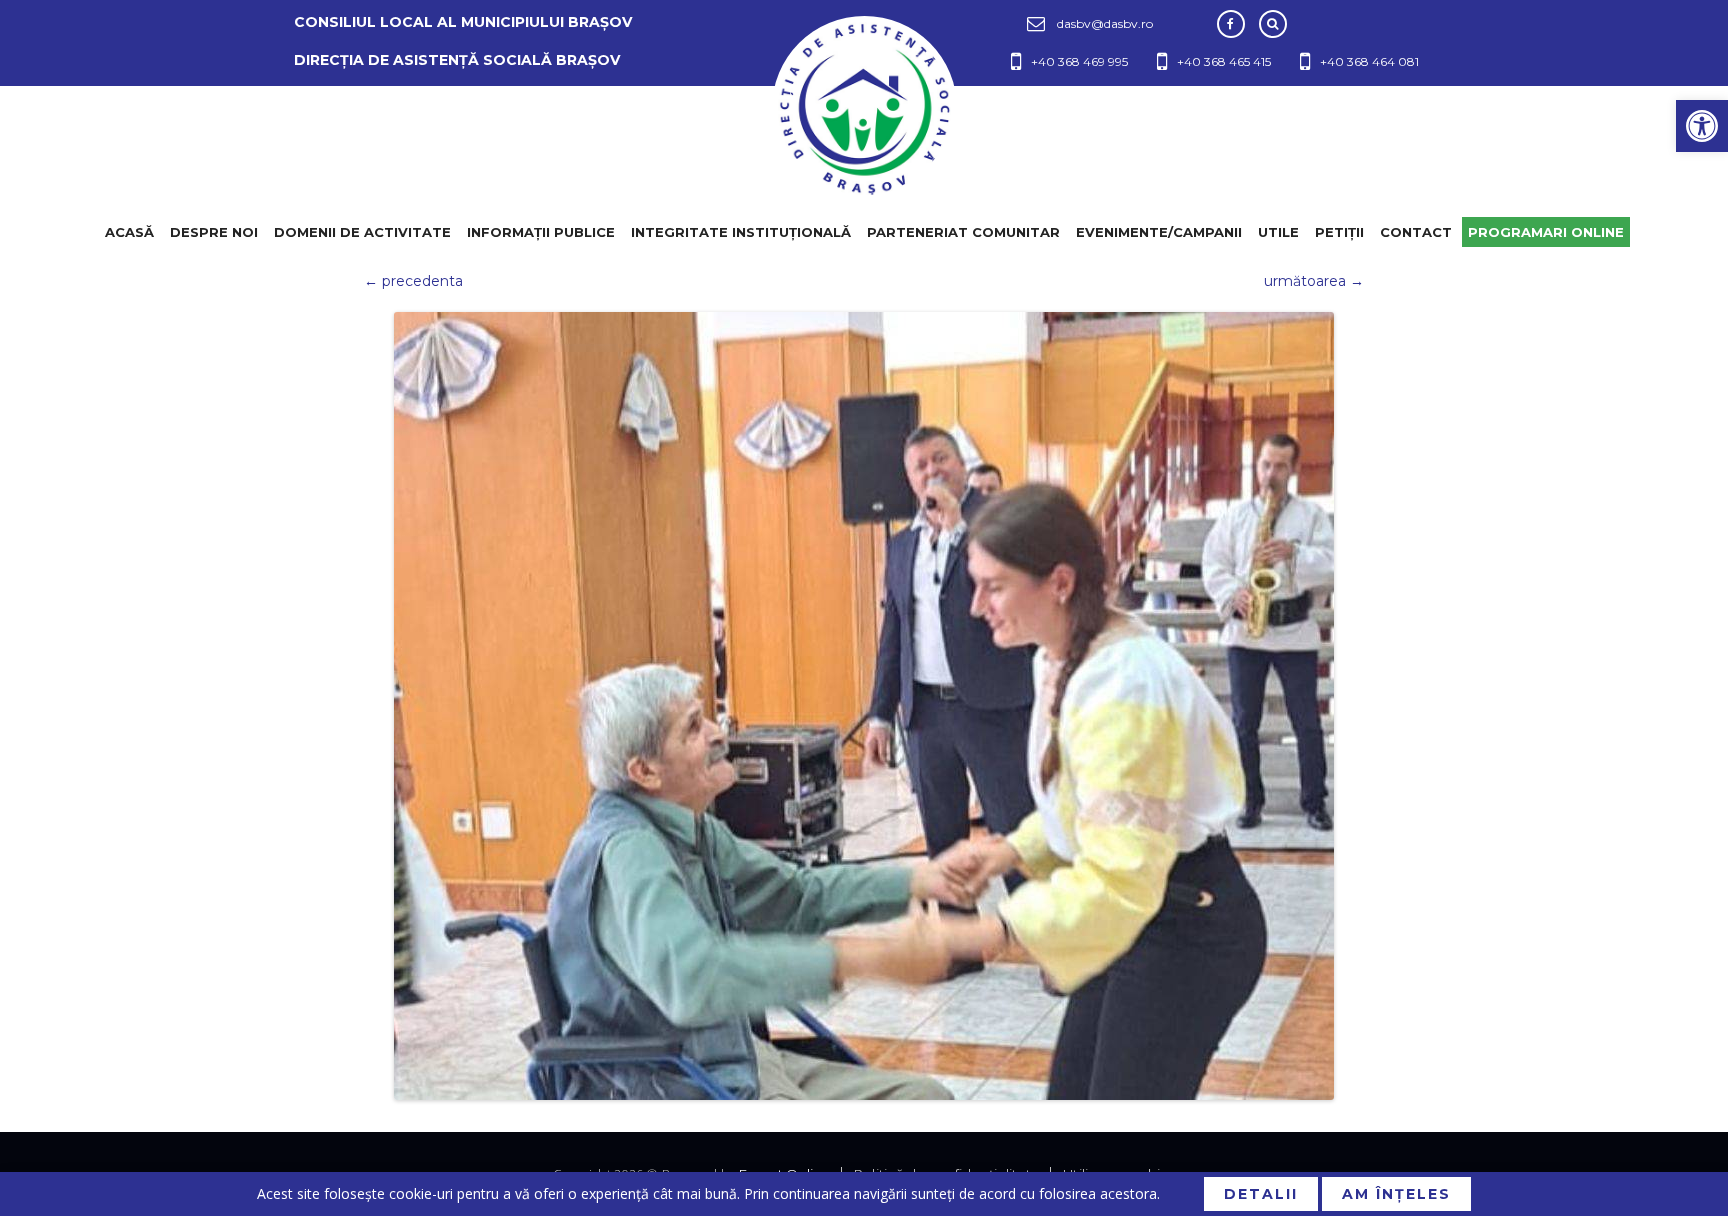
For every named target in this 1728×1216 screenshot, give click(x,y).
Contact (1416, 232)
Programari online (1546, 232)
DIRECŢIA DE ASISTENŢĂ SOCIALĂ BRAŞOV (457, 60)
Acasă (129, 232)
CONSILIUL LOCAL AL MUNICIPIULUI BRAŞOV (463, 22)
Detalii (1261, 1194)
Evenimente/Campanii (1159, 232)
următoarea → (1314, 281)
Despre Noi (214, 232)
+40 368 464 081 (1369, 61)
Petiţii (1339, 232)
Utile (1278, 232)
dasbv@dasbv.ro (1105, 23)
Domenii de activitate (362, 232)
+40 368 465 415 (1224, 61)
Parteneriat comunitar (963, 232)
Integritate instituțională (741, 232)
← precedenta (413, 281)
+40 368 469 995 (1079, 61)
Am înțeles (1396, 1194)
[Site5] (864, 706)
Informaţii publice (541, 232)
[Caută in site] (1273, 24)
